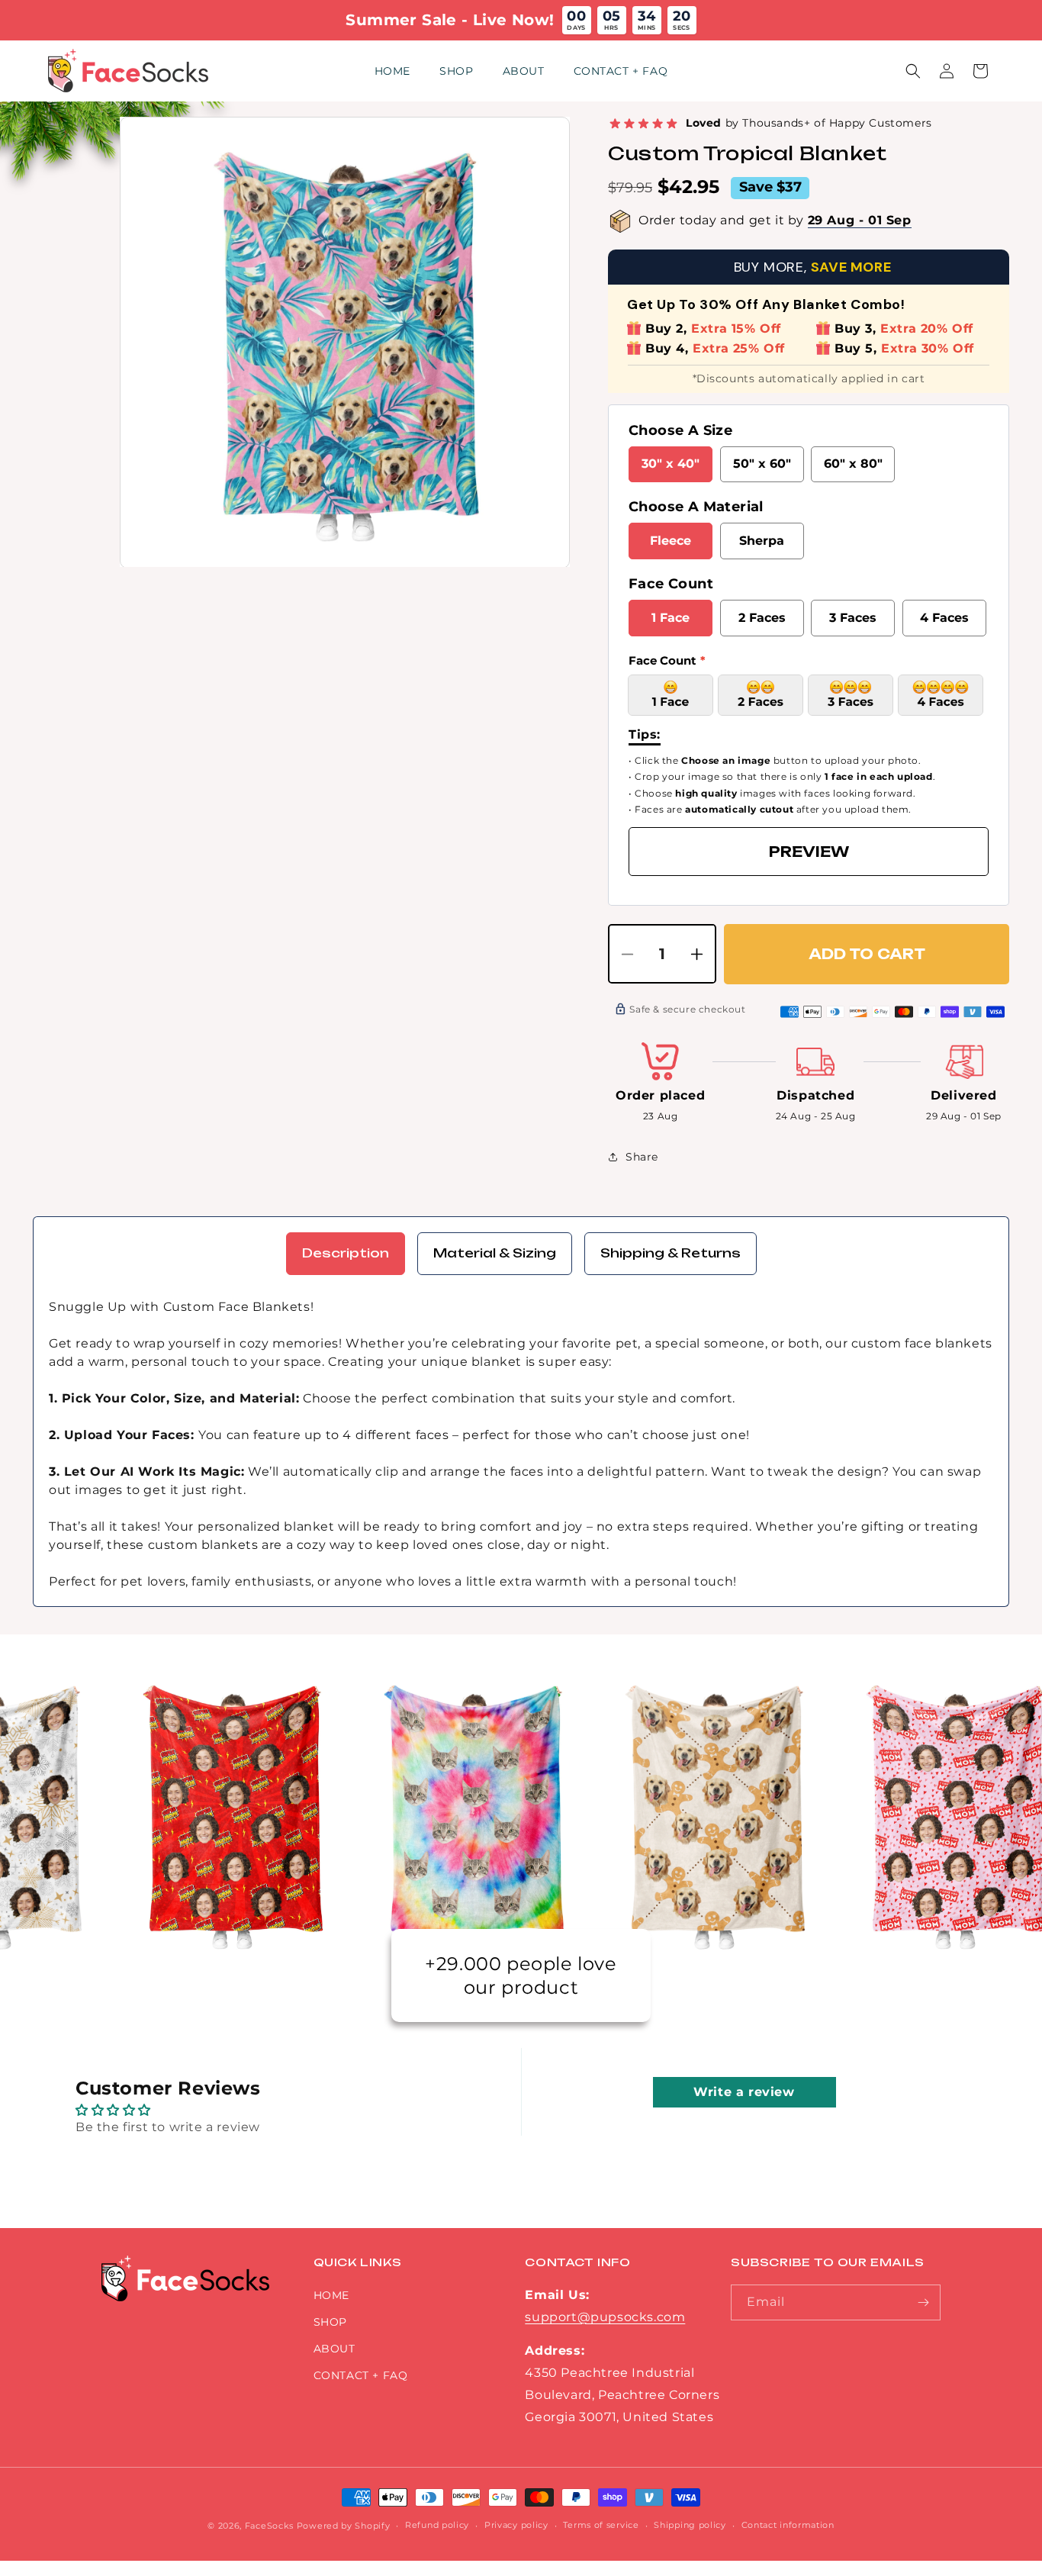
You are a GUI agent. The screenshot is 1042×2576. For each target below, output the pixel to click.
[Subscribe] (923, 2302)
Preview (809, 852)
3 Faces (853, 618)
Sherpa (762, 541)
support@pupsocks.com (605, 2317)
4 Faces (944, 618)
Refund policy (437, 2525)
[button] (913, 71)
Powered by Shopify (344, 2526)
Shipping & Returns (671, 1253)
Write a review (744, 2092)
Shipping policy (690, 2525)
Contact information (788, 2525)
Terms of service (601, 2525)
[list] (345, 342)
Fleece (671, 541)
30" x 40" (671, 464)
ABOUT (334, 2349)
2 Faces (762, 618)
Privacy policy (516, 2525)
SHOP (330, 2322)
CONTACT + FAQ (361, 2375)
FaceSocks (269, 2526)
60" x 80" (853, 464)
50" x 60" (762, 464)
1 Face (671, 618)
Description (346, 1253)
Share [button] (642, 1157)
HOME (331, 2295)
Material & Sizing (495, 1253)
